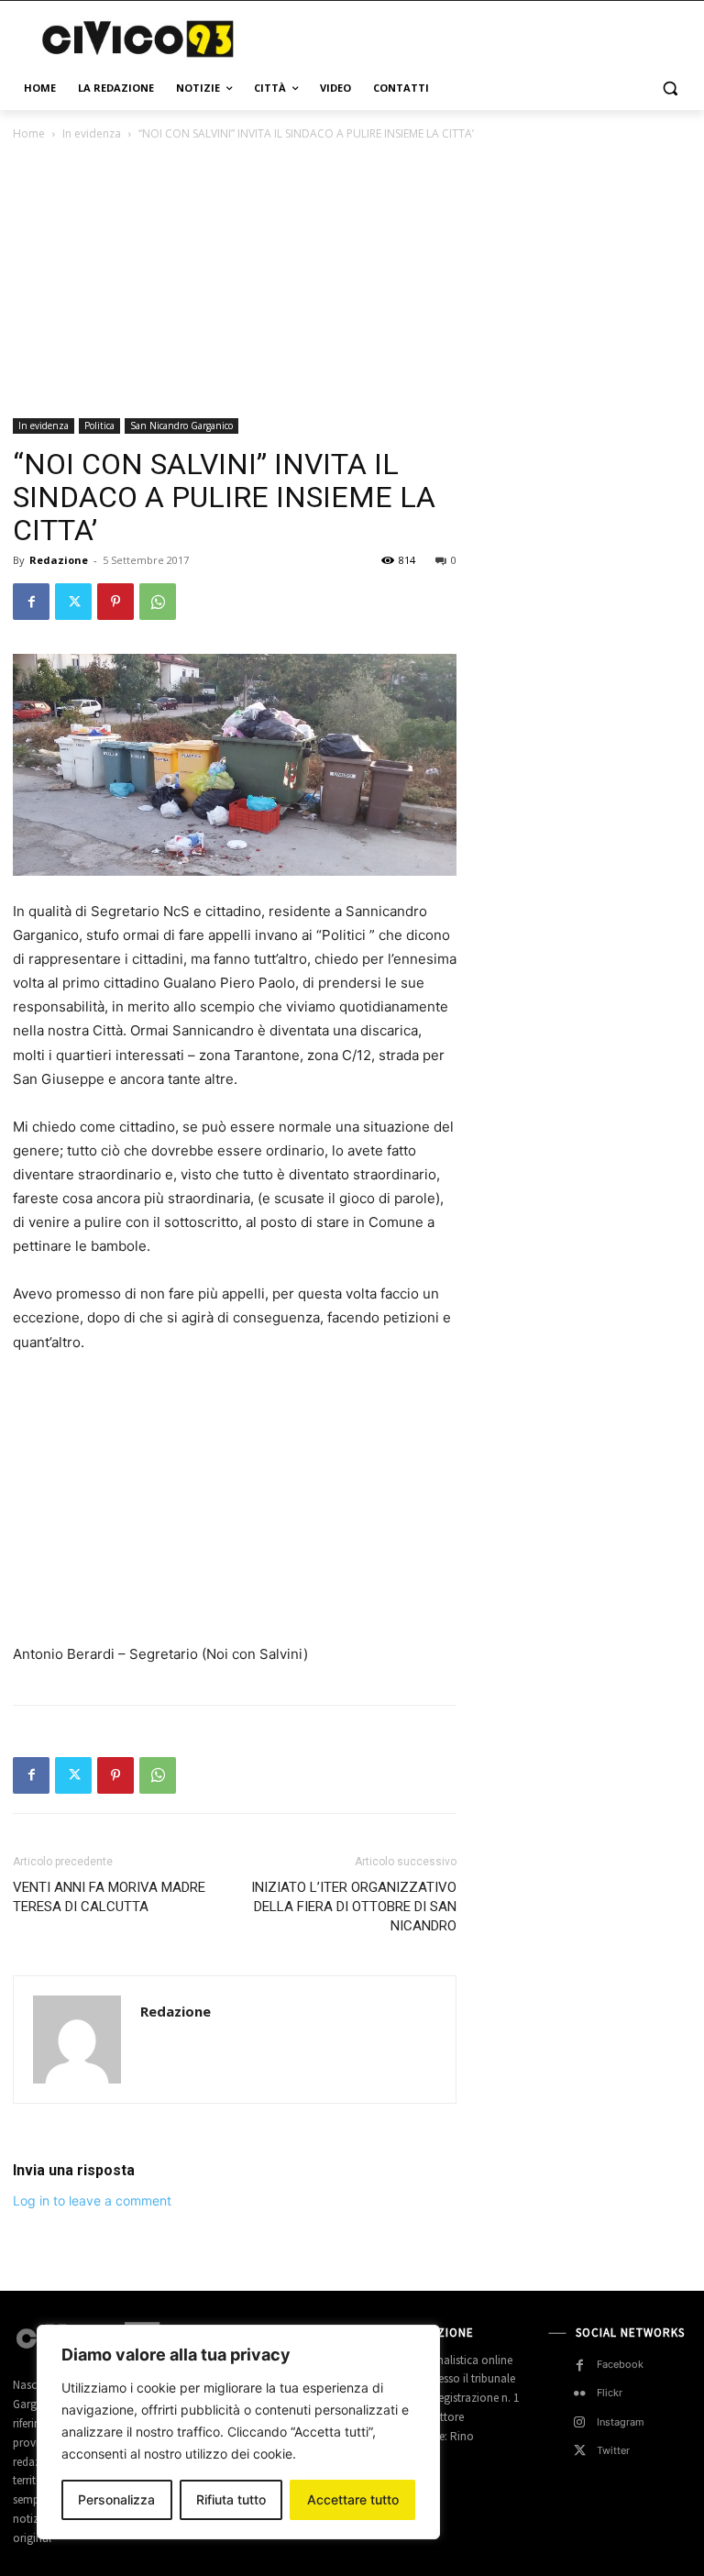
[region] (238, 2432)
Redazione (59, 560)
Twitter (613, 2450)
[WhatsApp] (158, 602)
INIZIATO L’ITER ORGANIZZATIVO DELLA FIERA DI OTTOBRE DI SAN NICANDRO (354, 1907)
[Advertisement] (477, 37)
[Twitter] (73, 602)
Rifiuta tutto (231, 2499)
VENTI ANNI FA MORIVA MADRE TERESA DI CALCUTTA (109, 1897)
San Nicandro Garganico (181, 426)
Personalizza (116, 2499)
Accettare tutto (353, 2499)
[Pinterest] (115, 602)
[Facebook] (31, 602)
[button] (670, 88)
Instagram (621, 2422)
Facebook (620, 2364)
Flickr (610, 2393)
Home (29, 133)
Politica (99, 426)
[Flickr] (580, 2394)
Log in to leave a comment (92, 2200)
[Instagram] (580, 2422)
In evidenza (92, 133)
